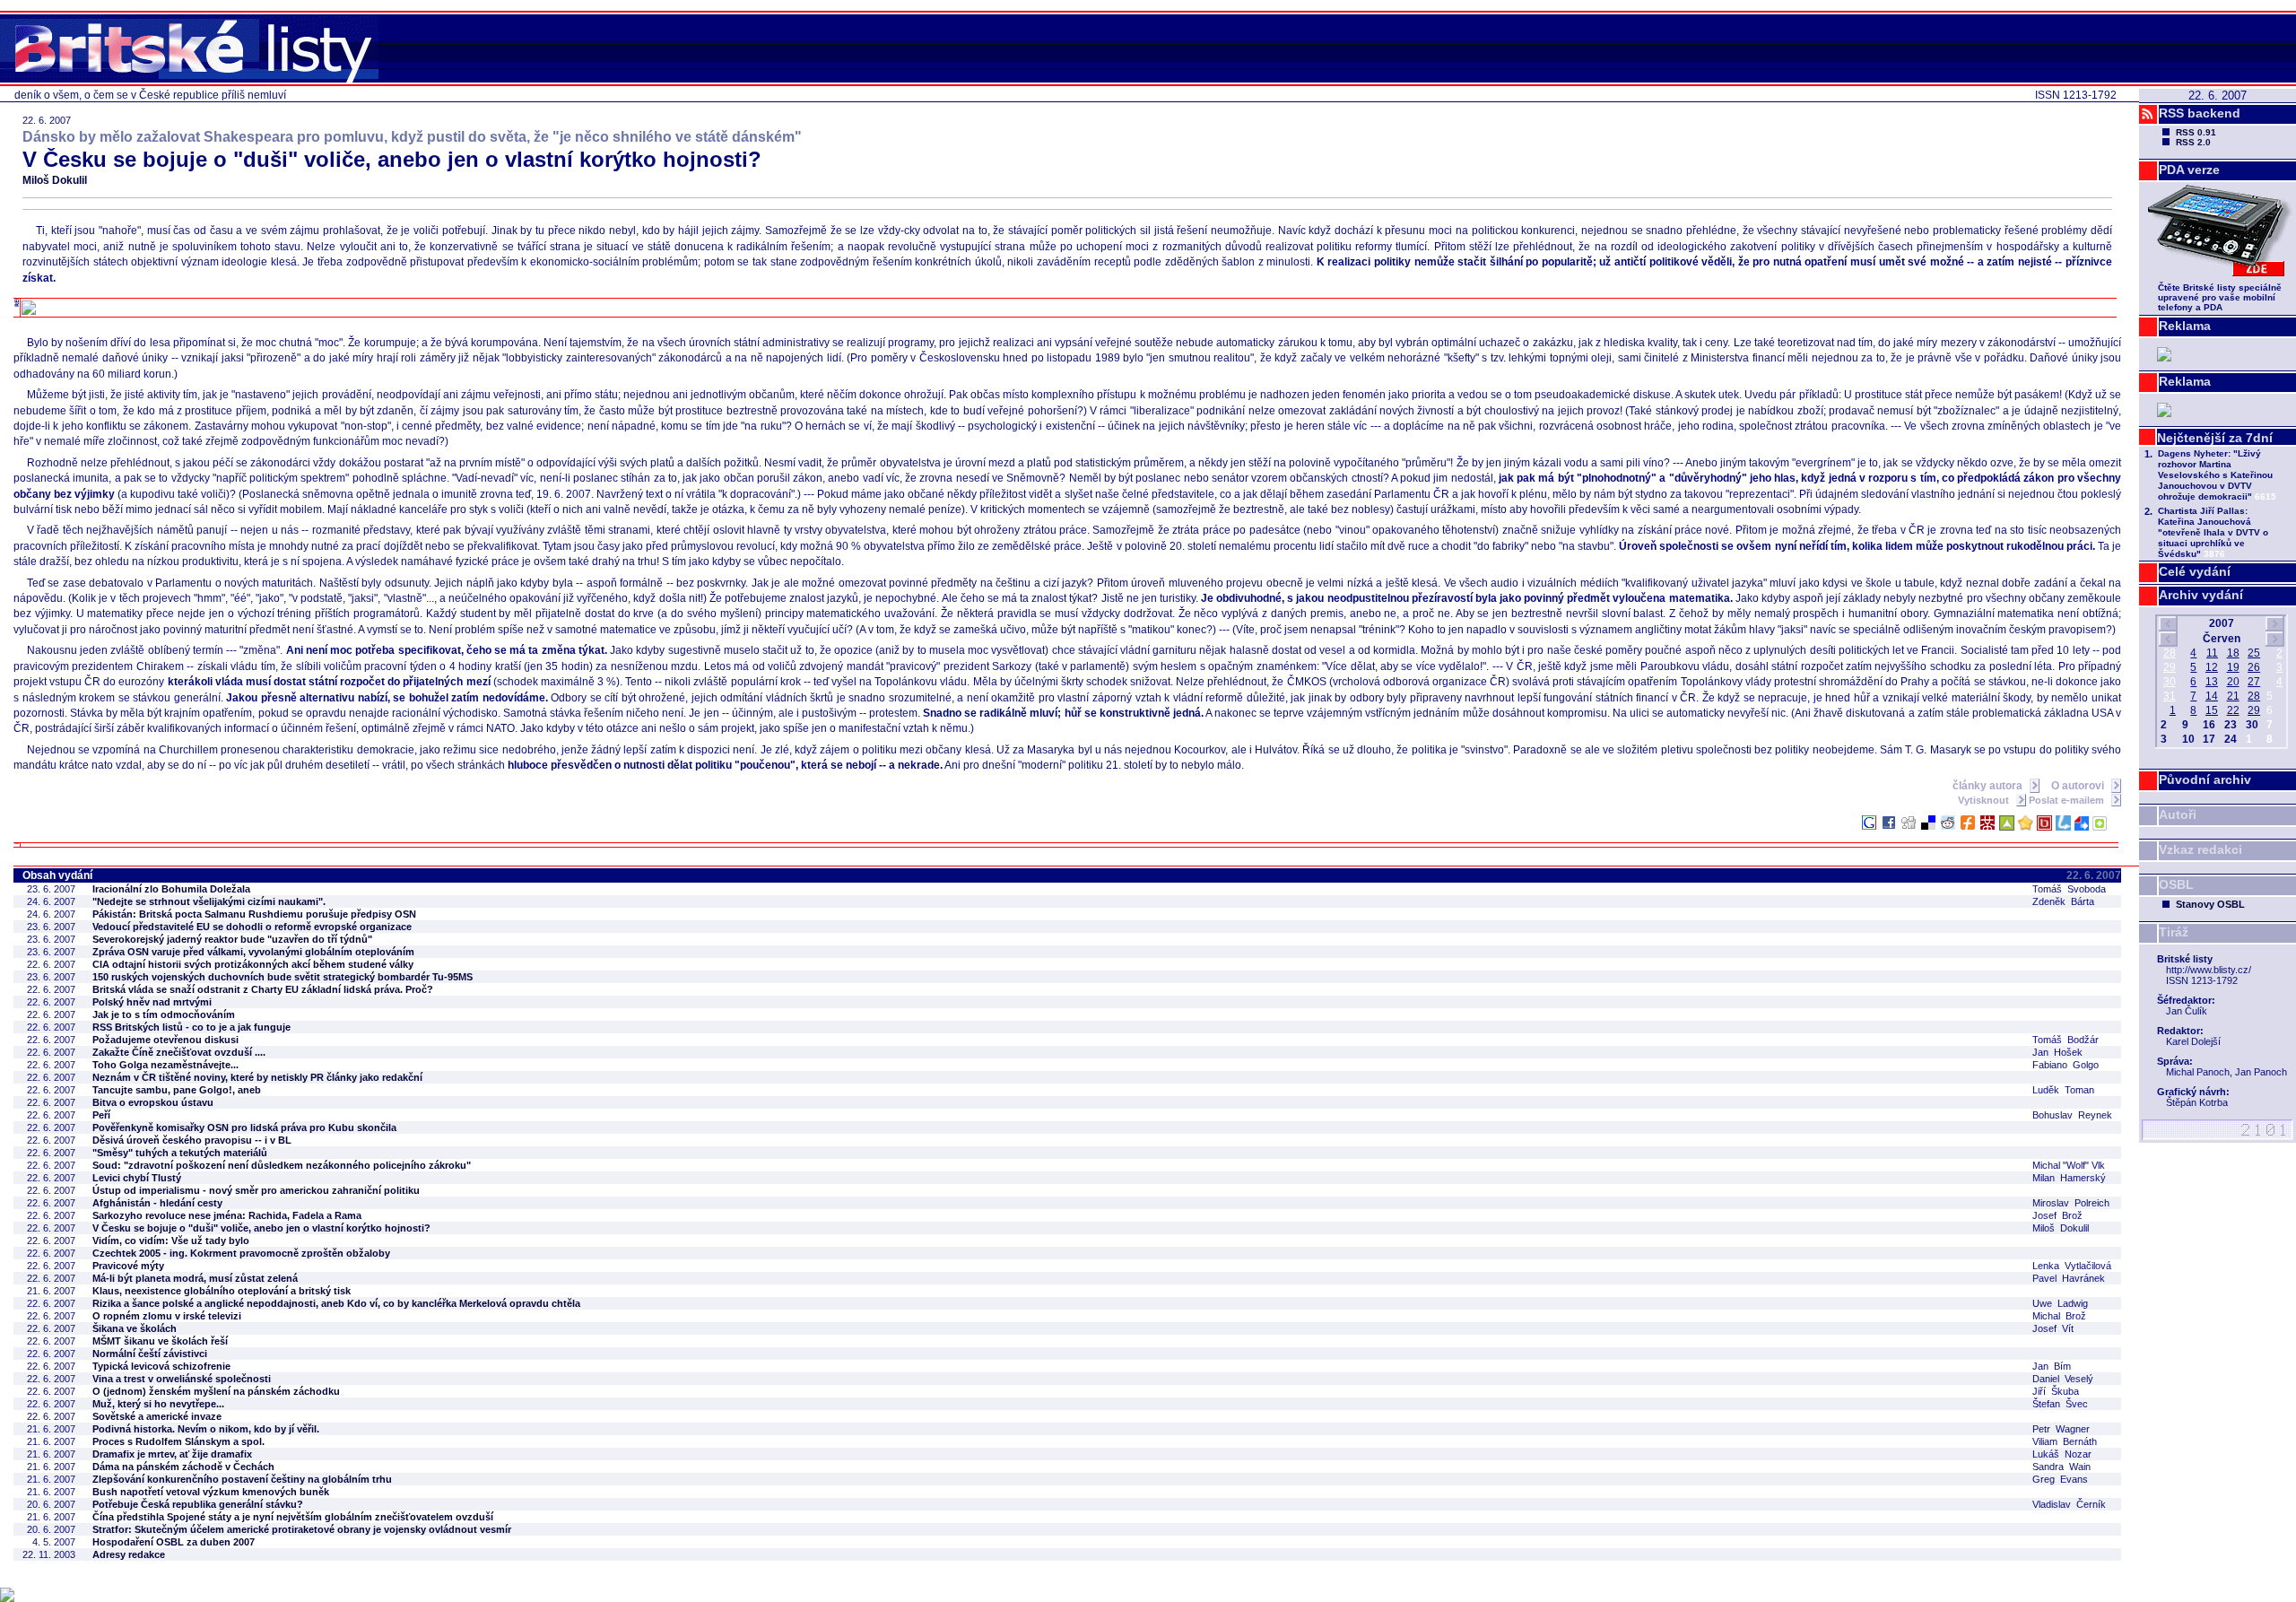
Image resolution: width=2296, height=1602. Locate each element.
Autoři (2178, 814)
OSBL (2176, 884)
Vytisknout (1985, 800)
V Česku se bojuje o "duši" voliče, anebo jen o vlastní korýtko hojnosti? (261, 1228)
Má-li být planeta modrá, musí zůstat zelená (195, 1278)
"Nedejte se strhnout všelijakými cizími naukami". (209, 901)
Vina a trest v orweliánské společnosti (182, 1379)
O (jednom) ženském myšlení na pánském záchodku (216, 1391)
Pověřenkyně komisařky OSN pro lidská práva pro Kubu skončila (244, 1127)
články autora (1989, 786)
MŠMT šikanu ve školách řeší (160, 1341)
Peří (101, 1115)
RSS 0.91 (2196, 132)
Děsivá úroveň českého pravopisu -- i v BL (192, 1140)
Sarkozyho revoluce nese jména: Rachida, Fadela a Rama (227, 1215)
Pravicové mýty (128, 1266)
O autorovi (2079, 786)
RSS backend (2200, 113)
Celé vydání (2195, 571)
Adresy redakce (129, 1554)
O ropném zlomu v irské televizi (167, 1316)
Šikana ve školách (135, 1328)
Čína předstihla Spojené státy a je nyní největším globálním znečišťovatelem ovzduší (293, 1517)
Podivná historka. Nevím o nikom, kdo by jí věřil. (206, 1429)
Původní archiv (2205, 779)
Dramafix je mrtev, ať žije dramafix (172, 1454)
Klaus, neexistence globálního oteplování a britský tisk (222, 1291)
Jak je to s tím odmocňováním (164, 1014)
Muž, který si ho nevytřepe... (158, 1404)
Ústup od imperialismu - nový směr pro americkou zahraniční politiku (256, 1190)
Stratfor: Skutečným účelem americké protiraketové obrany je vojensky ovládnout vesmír (302, 1529)
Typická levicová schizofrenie (161, 1366)
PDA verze (2189, 170)
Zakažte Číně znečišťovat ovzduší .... (179, 1052)
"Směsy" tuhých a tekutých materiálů (180, 1153)
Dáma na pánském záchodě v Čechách (183, 1467)
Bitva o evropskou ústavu (153, 1102)
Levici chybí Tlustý (137, 1178)
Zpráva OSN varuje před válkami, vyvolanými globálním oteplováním (253, 952)
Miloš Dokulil (55, 180)
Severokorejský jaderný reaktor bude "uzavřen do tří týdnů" (232, 939)
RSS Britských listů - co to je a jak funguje (191, 1027)
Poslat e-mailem (2068, 800)
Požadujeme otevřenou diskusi (165, 1040)
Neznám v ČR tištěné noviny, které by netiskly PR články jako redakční (257, 1077)
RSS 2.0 (2193, 142)
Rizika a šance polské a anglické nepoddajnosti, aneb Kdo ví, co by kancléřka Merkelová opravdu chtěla (336, 1303)
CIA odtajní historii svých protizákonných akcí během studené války (253, 964)
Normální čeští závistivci (150, 1354)
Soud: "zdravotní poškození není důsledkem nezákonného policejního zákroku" (282, 1165)
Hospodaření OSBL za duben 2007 (174, 1542)
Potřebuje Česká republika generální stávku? (198, 1504)
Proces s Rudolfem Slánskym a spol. (178, 1441)
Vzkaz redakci (2200, 849)
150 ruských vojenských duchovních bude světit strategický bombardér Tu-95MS (283, 977)
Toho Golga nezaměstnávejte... (165, 1065)
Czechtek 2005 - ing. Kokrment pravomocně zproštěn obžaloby (241, 1253)
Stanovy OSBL (2210, 904)
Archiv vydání (2201, 595)
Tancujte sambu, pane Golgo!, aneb (177, 1090)
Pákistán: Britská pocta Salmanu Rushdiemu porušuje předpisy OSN (254, 914)
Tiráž (2174, 932)
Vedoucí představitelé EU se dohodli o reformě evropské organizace (252, 927)
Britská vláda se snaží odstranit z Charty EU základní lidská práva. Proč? (263, 989)
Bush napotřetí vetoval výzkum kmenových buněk (211, 1492)
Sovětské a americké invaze (157, 1416)
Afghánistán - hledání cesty (157, 1203)
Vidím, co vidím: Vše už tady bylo (171, 1241)
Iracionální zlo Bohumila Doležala (171, 889)
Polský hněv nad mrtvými (152, 1002)
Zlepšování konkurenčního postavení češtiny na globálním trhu (242, 1479)
